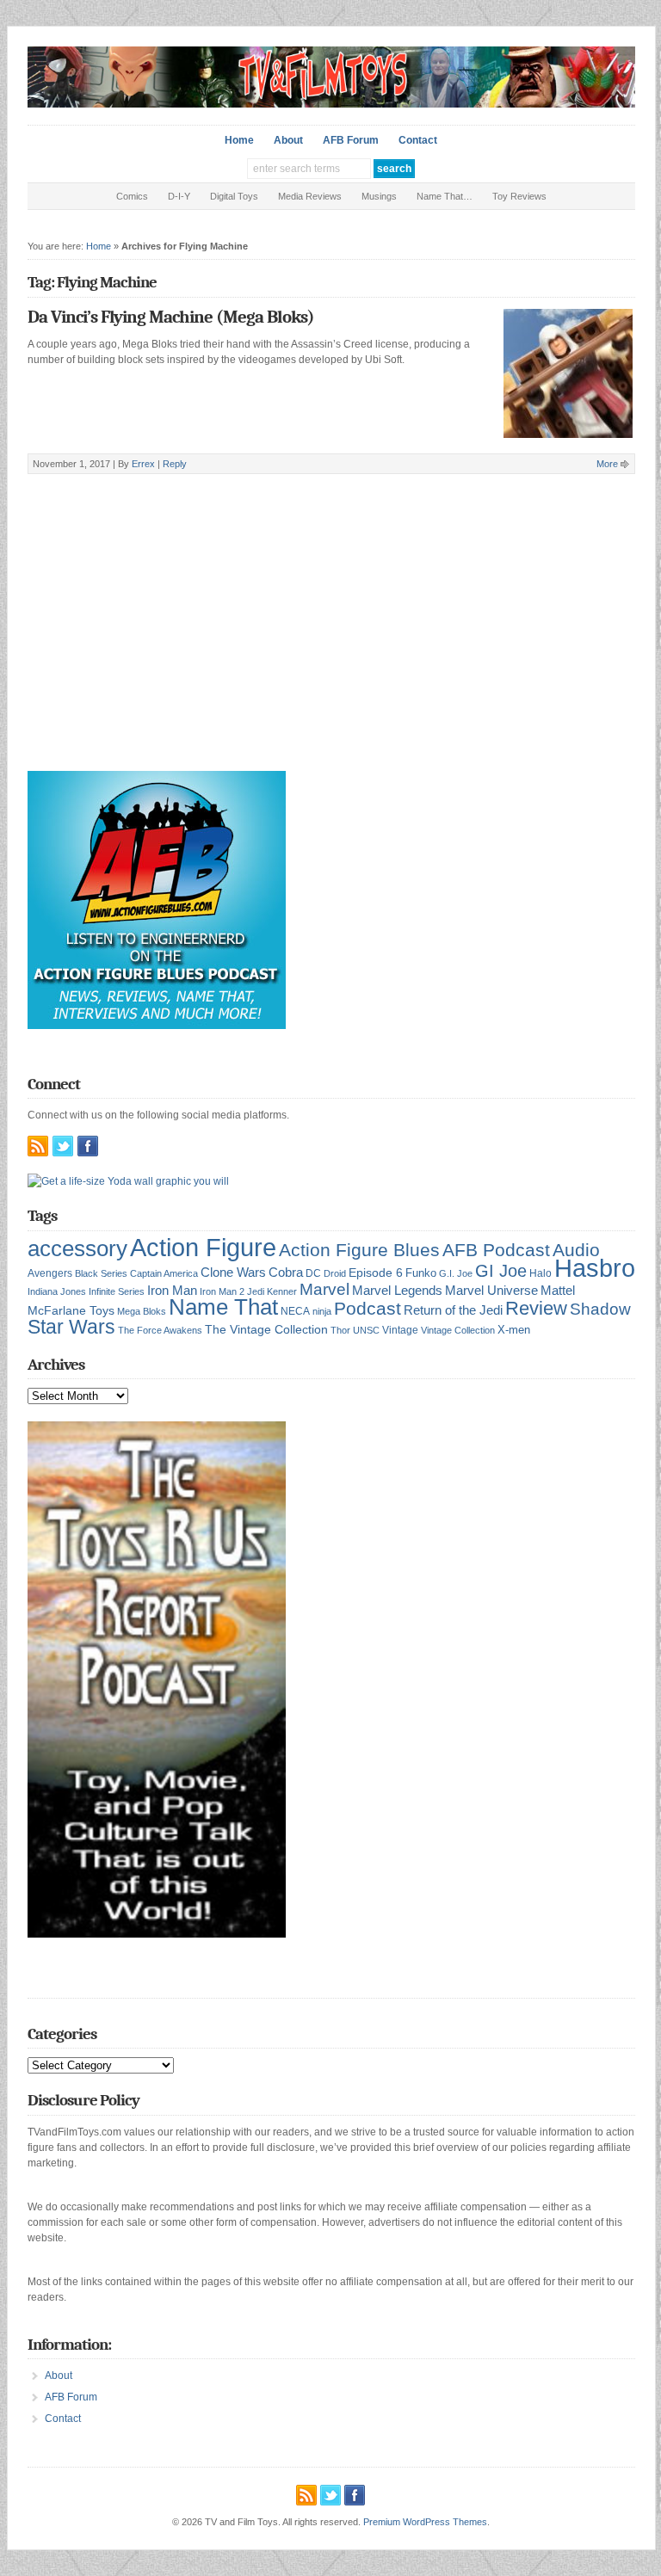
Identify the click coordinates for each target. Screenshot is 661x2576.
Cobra (286, 1272)
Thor (340, 1330)
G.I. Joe (456, 1273)
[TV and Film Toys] (331, 104)
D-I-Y (179, 196)
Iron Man (172, 1291)
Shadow (600, 1309)
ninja (322, 1311)
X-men (514, 1330)
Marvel (324, 1289)
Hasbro (595, 1268)
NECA (295, 1311)
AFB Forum (351, 140)
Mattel (558, 1290)
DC (313, 1273)
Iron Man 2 (222, 1291)
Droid (335, 1273)
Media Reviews (310, 196)
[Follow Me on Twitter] (63, 1146)
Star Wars (71, 1327)
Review (536, 1308)
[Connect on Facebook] (88, 1146)
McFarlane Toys (71, 1310)
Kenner (282, 1291)
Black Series (101, 1273)
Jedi (256, 1291)
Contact (418, 140)
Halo (541, 1273)
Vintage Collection (458, 1330)
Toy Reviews (519, 196)
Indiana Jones (57, 1291)
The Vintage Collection (266, 1330)
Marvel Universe (491, 1290)
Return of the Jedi (453, 1310)
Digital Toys (234, 196)
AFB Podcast (496, 1250)
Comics (132, 196)
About (288, 140)
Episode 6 (376, 1273)
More (607, 464)
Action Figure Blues (359, 1250)
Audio (576, 1250)
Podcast (368, 1308)
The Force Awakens (160, 1330)
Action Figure (203, 1247)
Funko (421, 1273)
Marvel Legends (397, 1291)
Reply (175, 464)
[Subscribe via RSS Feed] (38, 1146)
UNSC (366, 1330)
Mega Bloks (142, 1311)
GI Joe (501, 1271)
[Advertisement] (331, 646)
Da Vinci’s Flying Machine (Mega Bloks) (171, 317)
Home (239, 140)
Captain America (164, 1273)
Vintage (400, 1330)
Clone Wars (233, 1273)
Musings (379, 196)
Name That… (445, 196)
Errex (143, 464)
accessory (77, 1248)
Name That (223, 1307)
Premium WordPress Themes (425, 2522)
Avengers (50, 1273)
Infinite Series (117, 1291)
